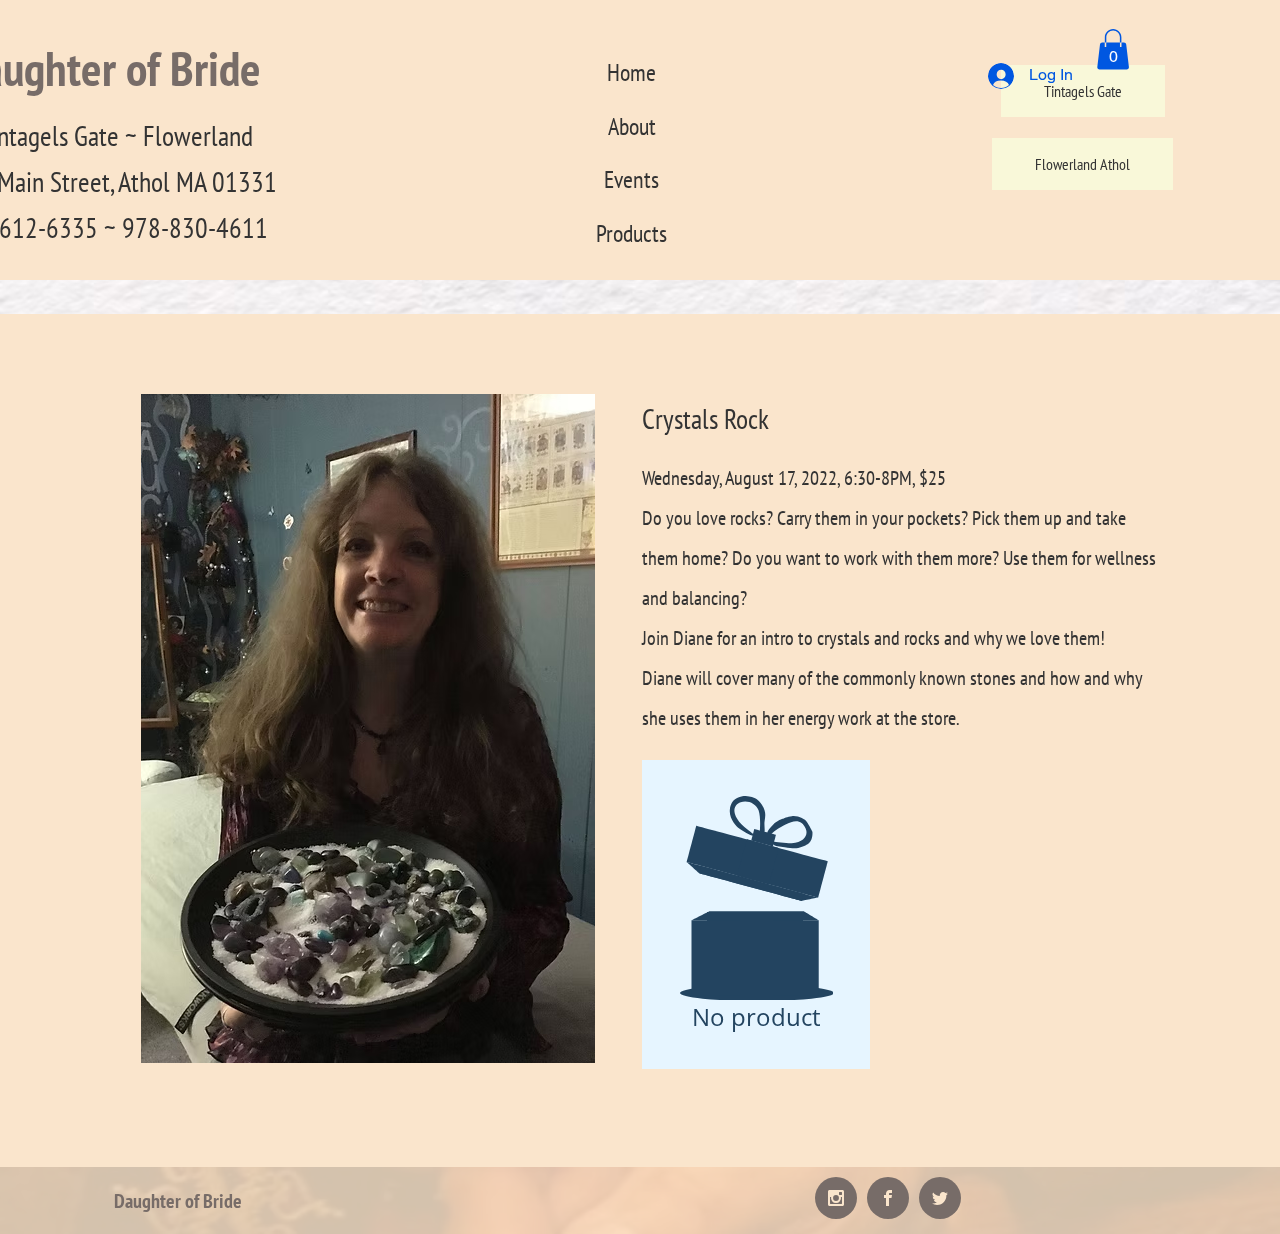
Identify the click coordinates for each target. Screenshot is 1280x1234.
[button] (1113, 49)
